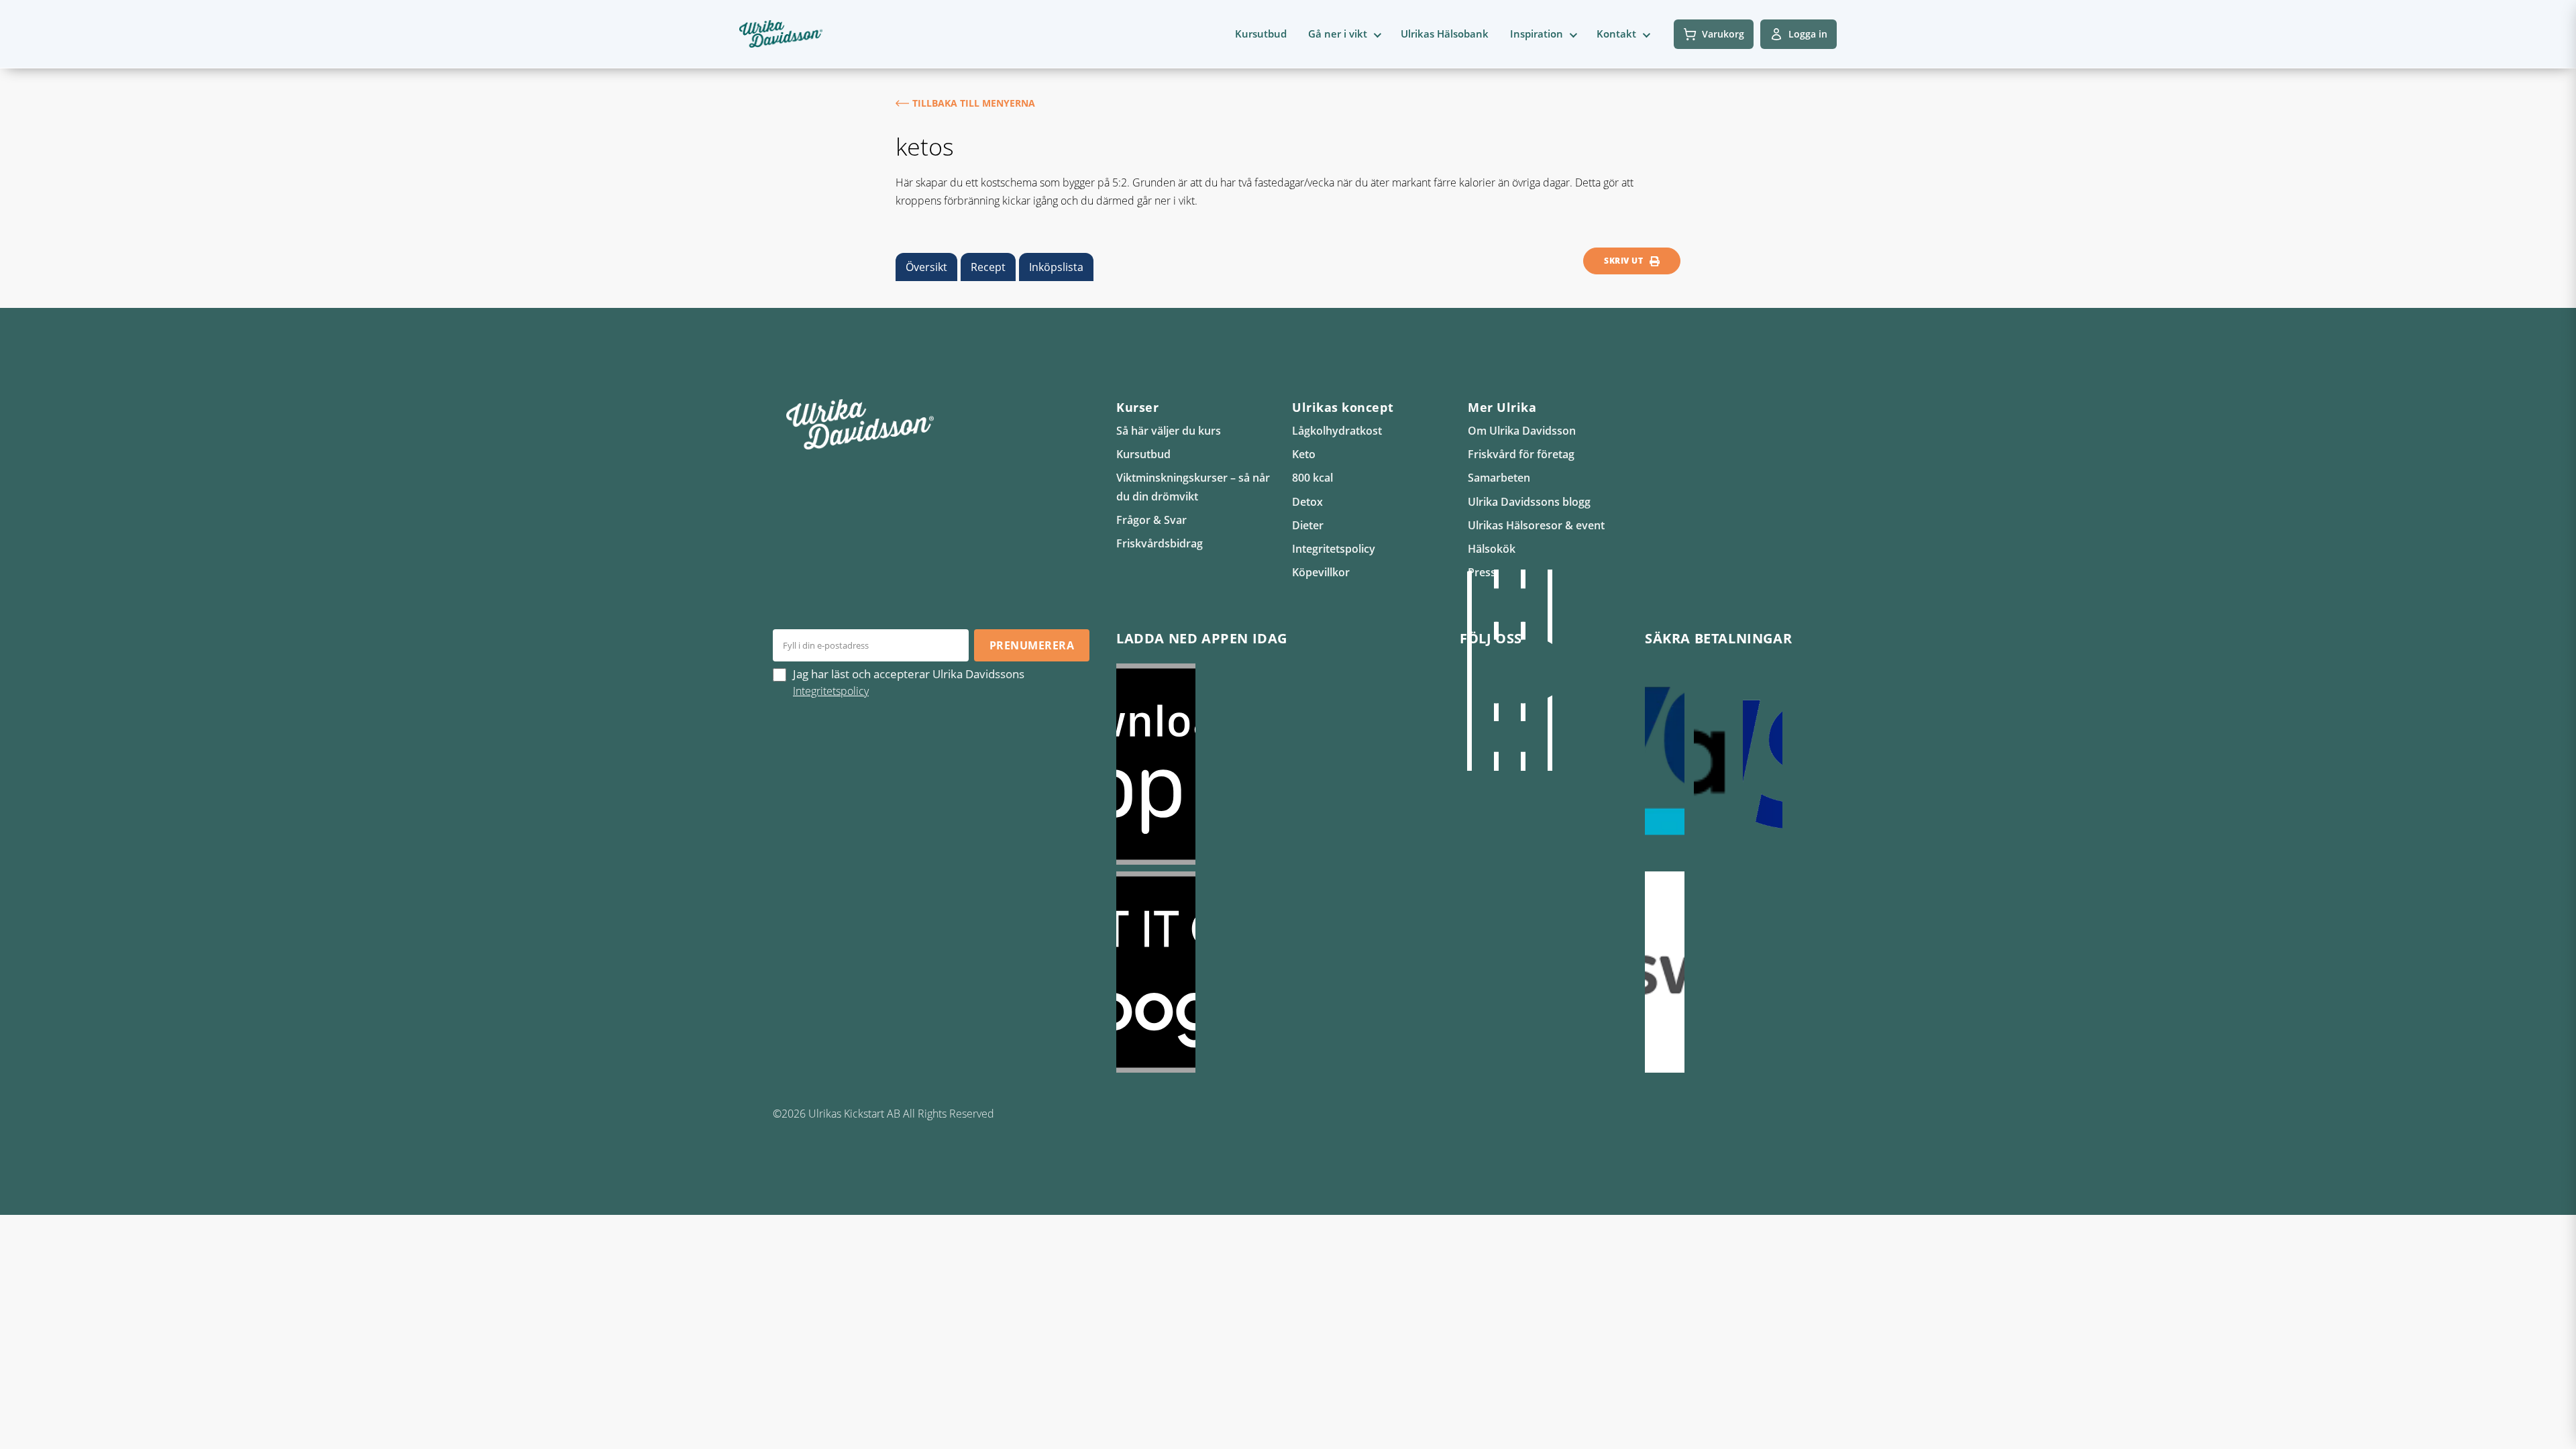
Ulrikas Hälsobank (1445, 34)
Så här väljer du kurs (1169, 431)
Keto (1304, 454)
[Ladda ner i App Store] (1275, 764)
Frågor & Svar (1151, 520)
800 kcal (1312, 478)
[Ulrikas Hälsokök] (1550, 670)
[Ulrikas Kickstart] (1523, 670)
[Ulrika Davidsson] (1469, 670)
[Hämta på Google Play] (1275, 972)
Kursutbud (1261, 34)
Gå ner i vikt (1338, 34)
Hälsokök (1492, 549)
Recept (988, 267)
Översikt (926, 267)
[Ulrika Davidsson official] (1496, 670)
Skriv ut (1623, 261)
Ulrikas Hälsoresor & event (1536, 525)
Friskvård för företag (1521, 454)
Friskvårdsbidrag (1160, 543)
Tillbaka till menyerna (974, 103)
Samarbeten (1499, 478)
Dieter (1308, 525)
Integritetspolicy (1334, 549)
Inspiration (1537, 34)
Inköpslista (1056, 267)
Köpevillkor (1321, 572)
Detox (1307, 502)
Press (1482, 572)
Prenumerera (1032, 645)
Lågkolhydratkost (1337, 431)
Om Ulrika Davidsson (1522, 431)
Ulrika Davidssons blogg (1529, 502)
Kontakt (1616, 34)
